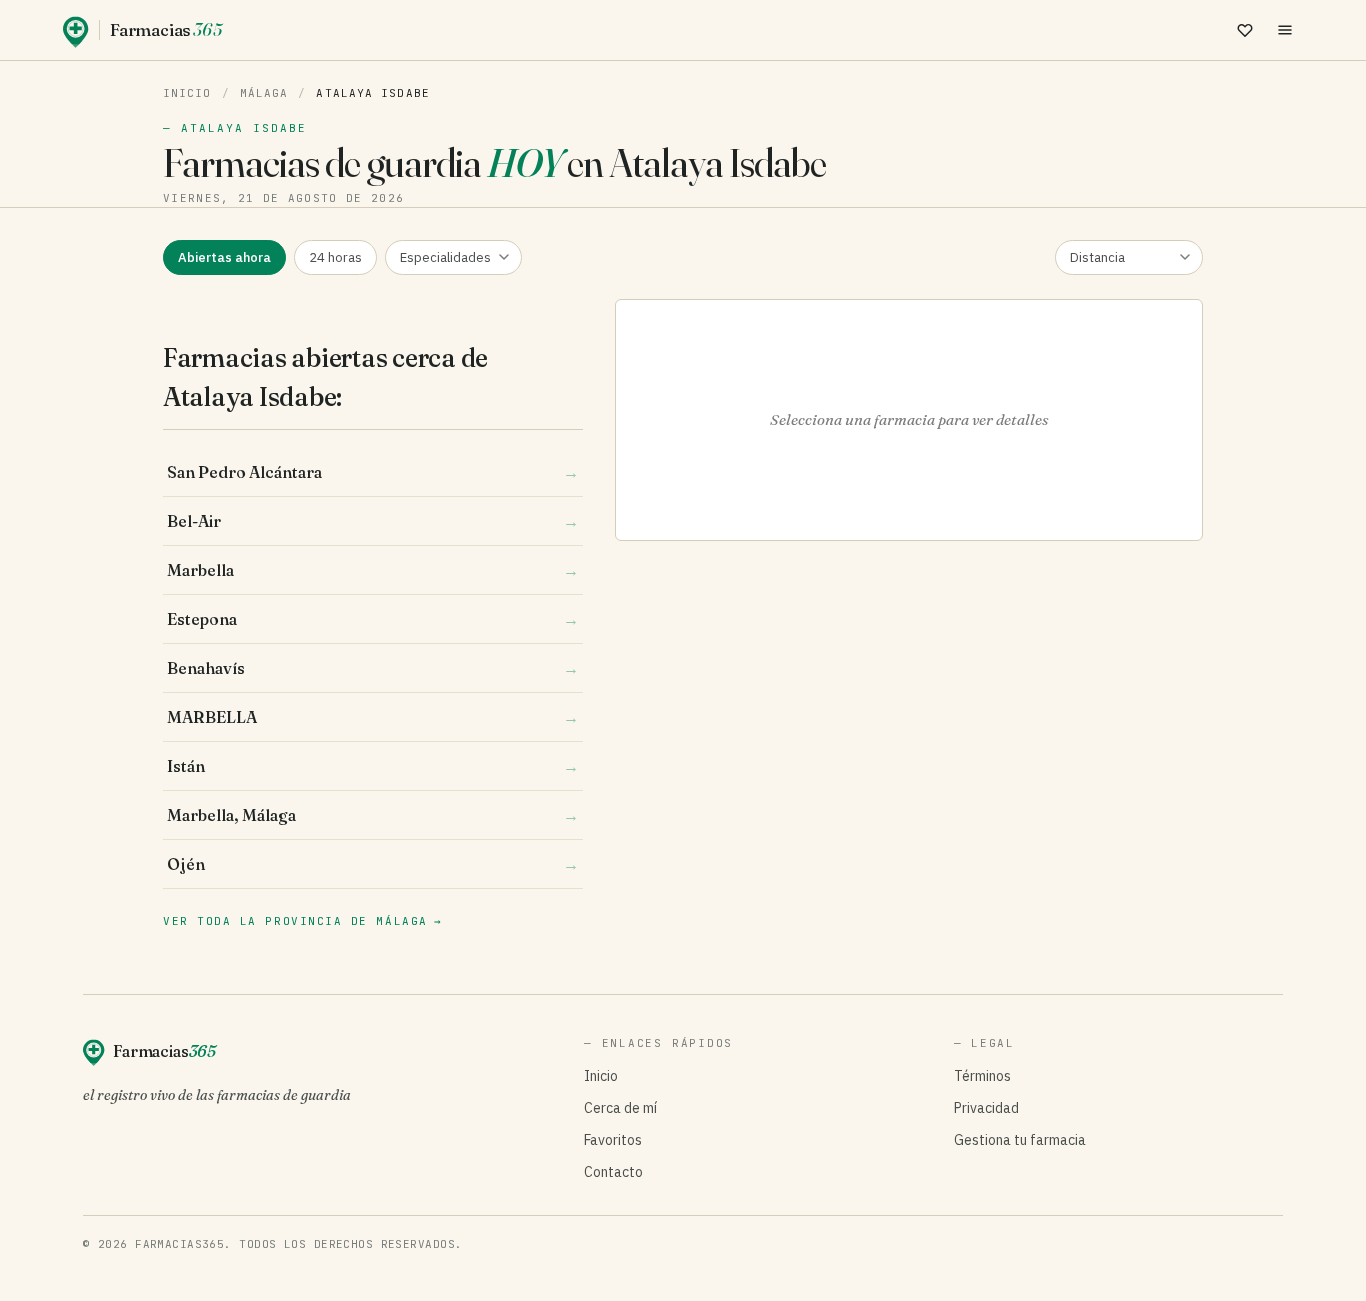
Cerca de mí (620, 1108)
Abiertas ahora (224, 257)
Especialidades (445, 257)
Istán (373, 766)
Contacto (613, 1172)
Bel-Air (373, 521)
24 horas (335, 257)
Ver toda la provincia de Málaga (302, 921)
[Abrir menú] (1285, 30)
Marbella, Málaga (373, 815)
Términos (982, 1076)
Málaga (264, 93)
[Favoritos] (1245, 30)
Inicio (187, 93)
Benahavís (373, 668)
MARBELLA (373, 717)
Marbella (373, 570)
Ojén (373, 864)
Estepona (373, 619)
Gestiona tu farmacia (1020, 1140)
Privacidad (986, 1108)
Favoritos (613, 1140)
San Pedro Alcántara (373, 472)
